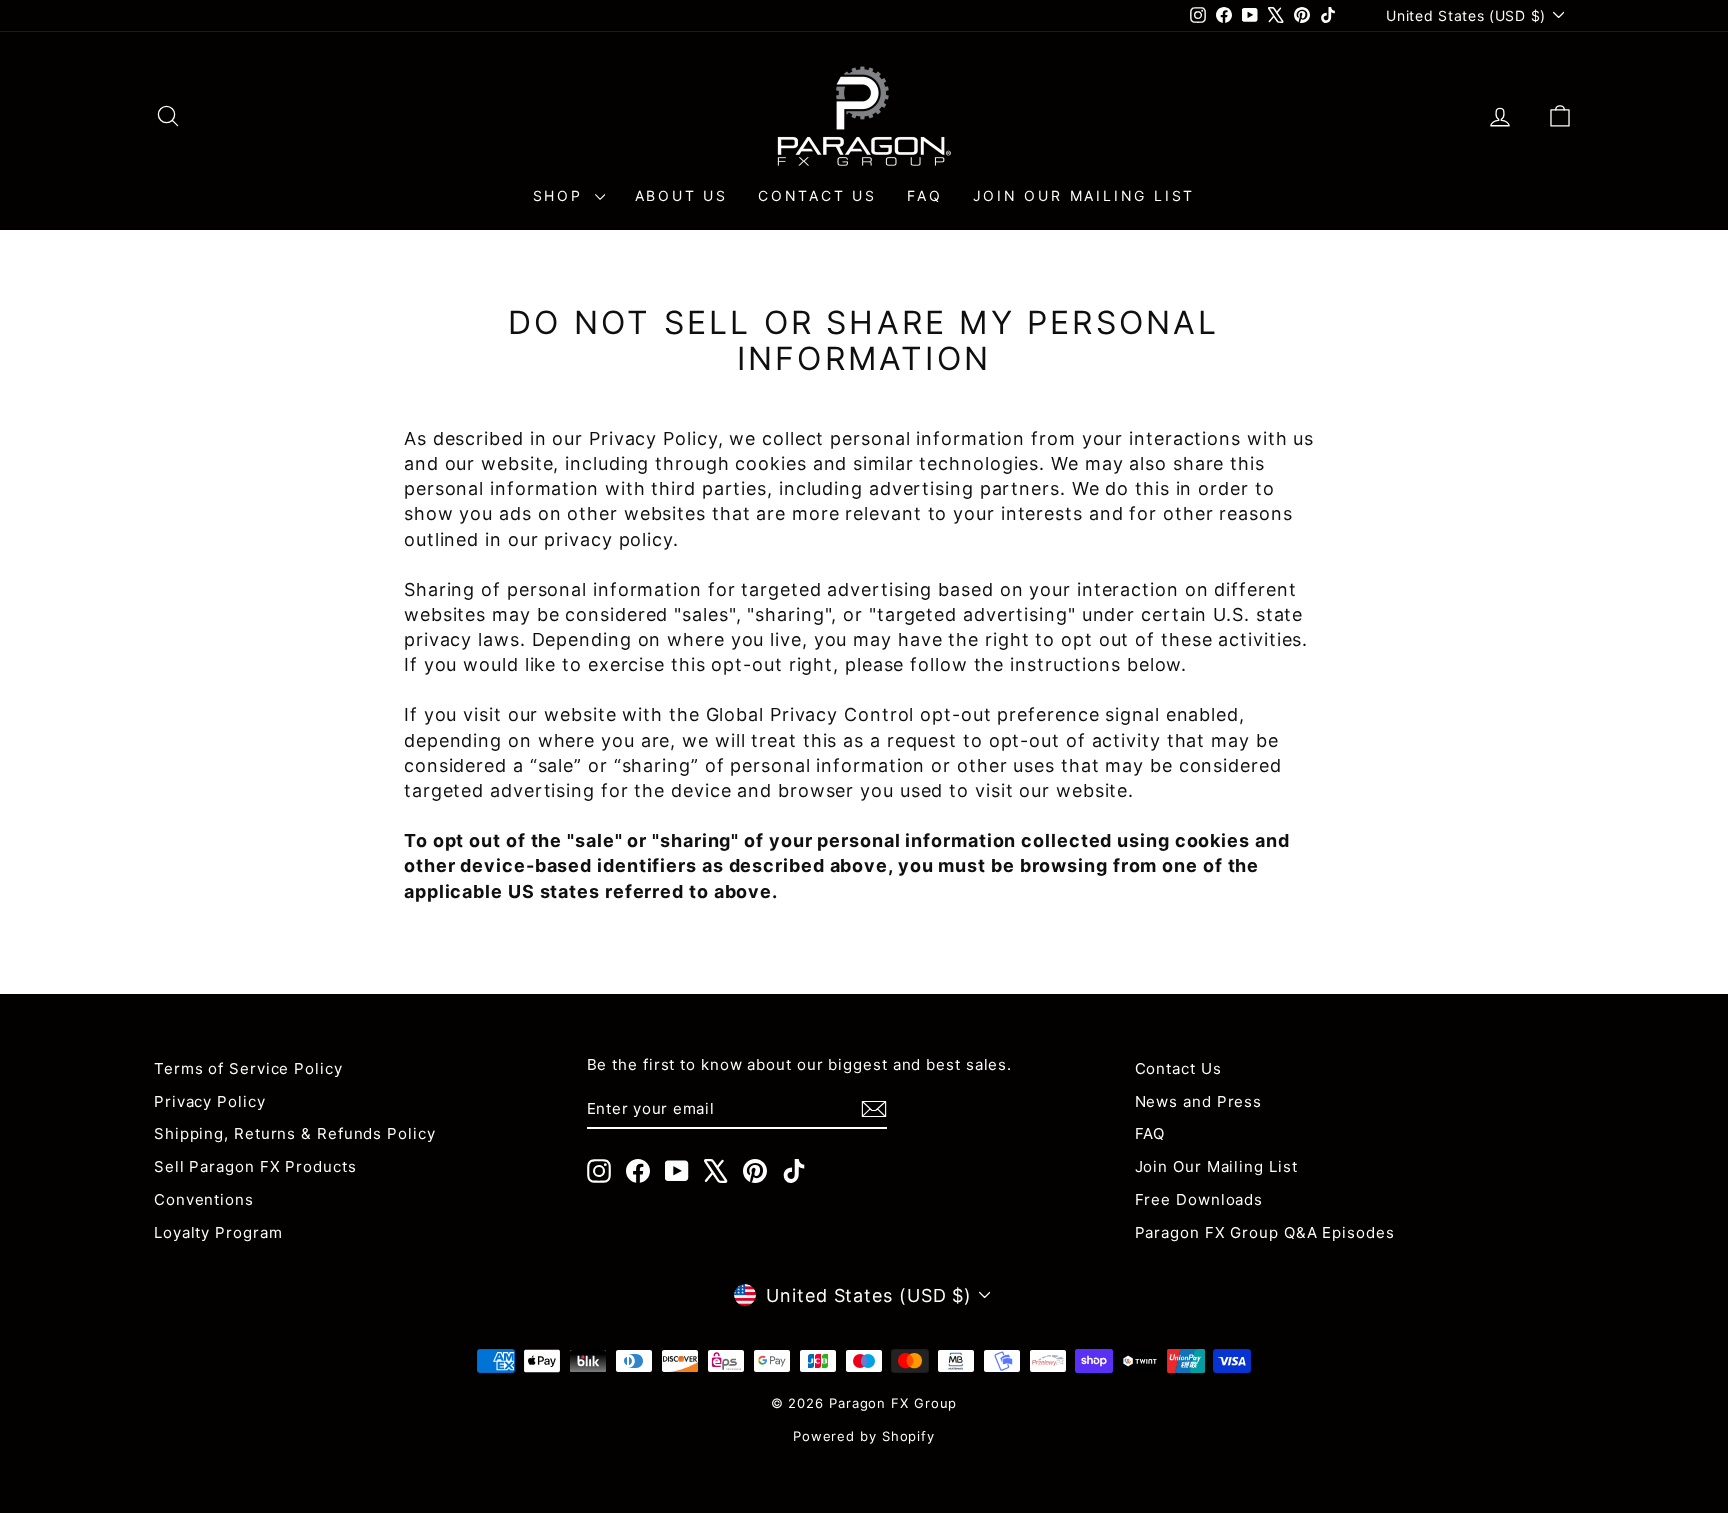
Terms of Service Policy (248, 1068)
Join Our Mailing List (1084, 195)
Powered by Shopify (864, 1436)
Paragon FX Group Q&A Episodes (1265, 1232)
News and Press (1199, 1101)
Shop (561, 195)
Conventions (204, 1199)
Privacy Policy (210, 1101)
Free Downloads (1199, 1199)
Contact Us (817, 195)
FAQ (924, 195)
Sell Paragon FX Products (255, 1166)
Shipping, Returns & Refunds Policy (295, 1133)
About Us (681, 195)
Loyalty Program (218, 1232)
